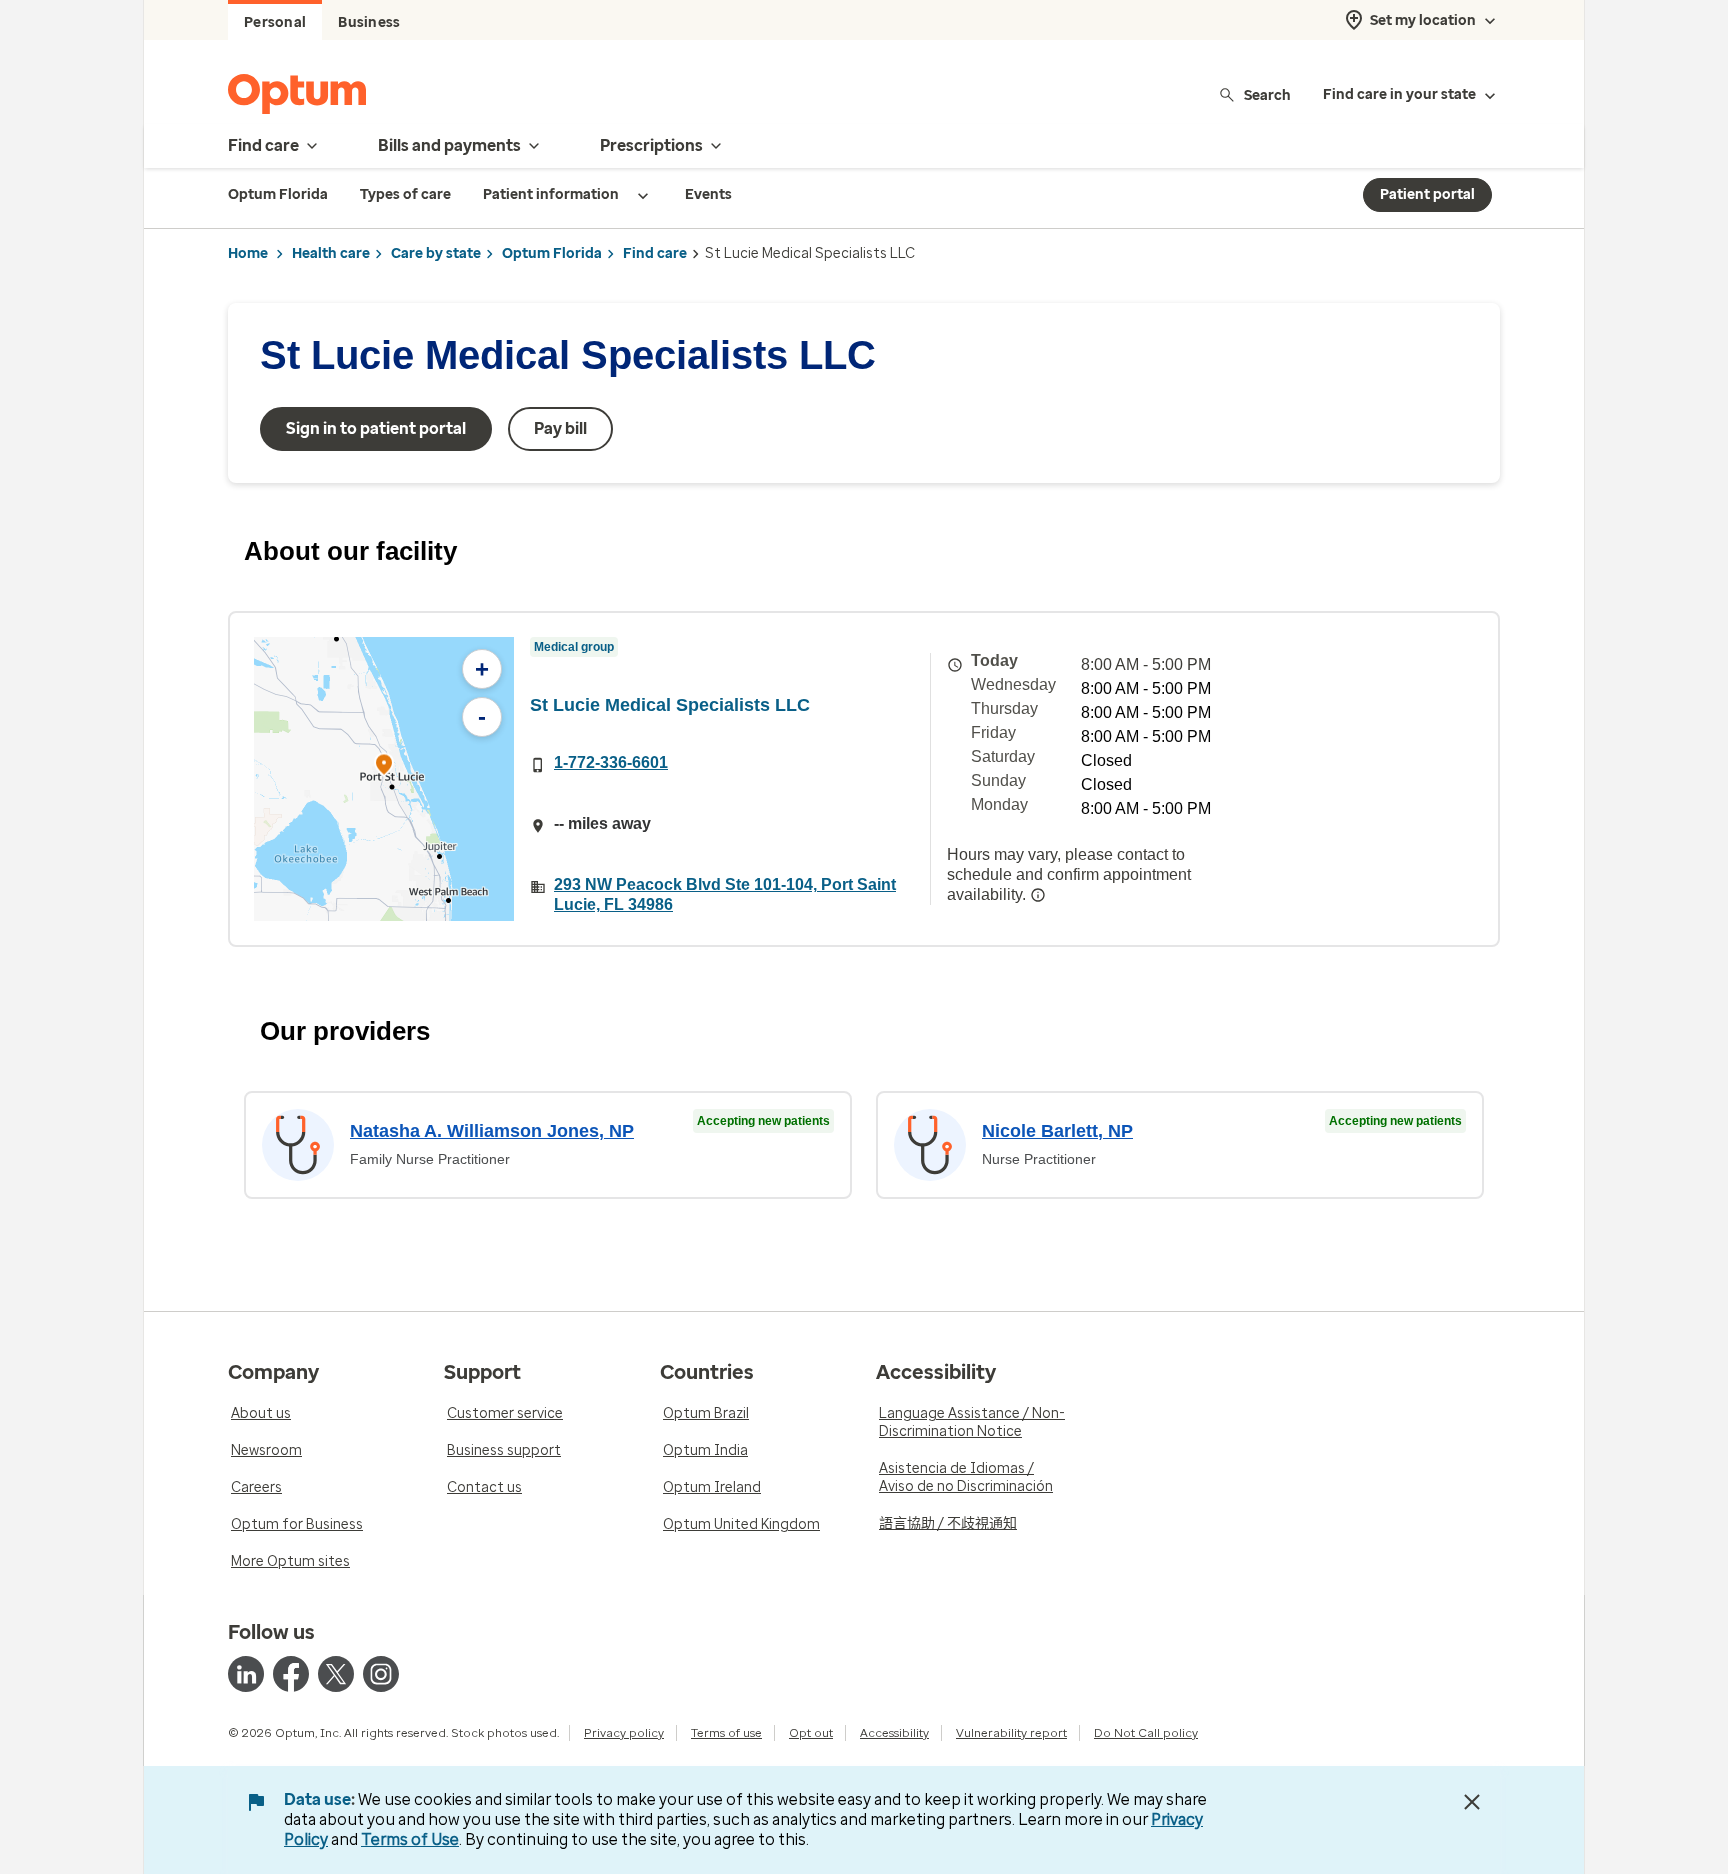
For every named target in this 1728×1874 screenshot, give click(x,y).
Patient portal (1427, 194)
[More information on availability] (1038, 895)
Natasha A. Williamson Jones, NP (492, 1131)
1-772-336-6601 (611, 762)
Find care (655, 253)
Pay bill (560, 428)
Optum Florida (552, 253)
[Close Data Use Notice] (1472, 1802)
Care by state (436, 253)
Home (248, 253)
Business (369, 22)
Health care (331, 253)
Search (1267, 94)
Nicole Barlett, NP (1057, 1131)
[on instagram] (381, 1674)
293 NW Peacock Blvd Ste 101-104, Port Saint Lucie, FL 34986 (725, 894)
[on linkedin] (246, 1674)
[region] (384, 779)
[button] (384, 767)
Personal (275, 22)
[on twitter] (336, 1674)
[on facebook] (291, 1674)
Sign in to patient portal (376, 428)
